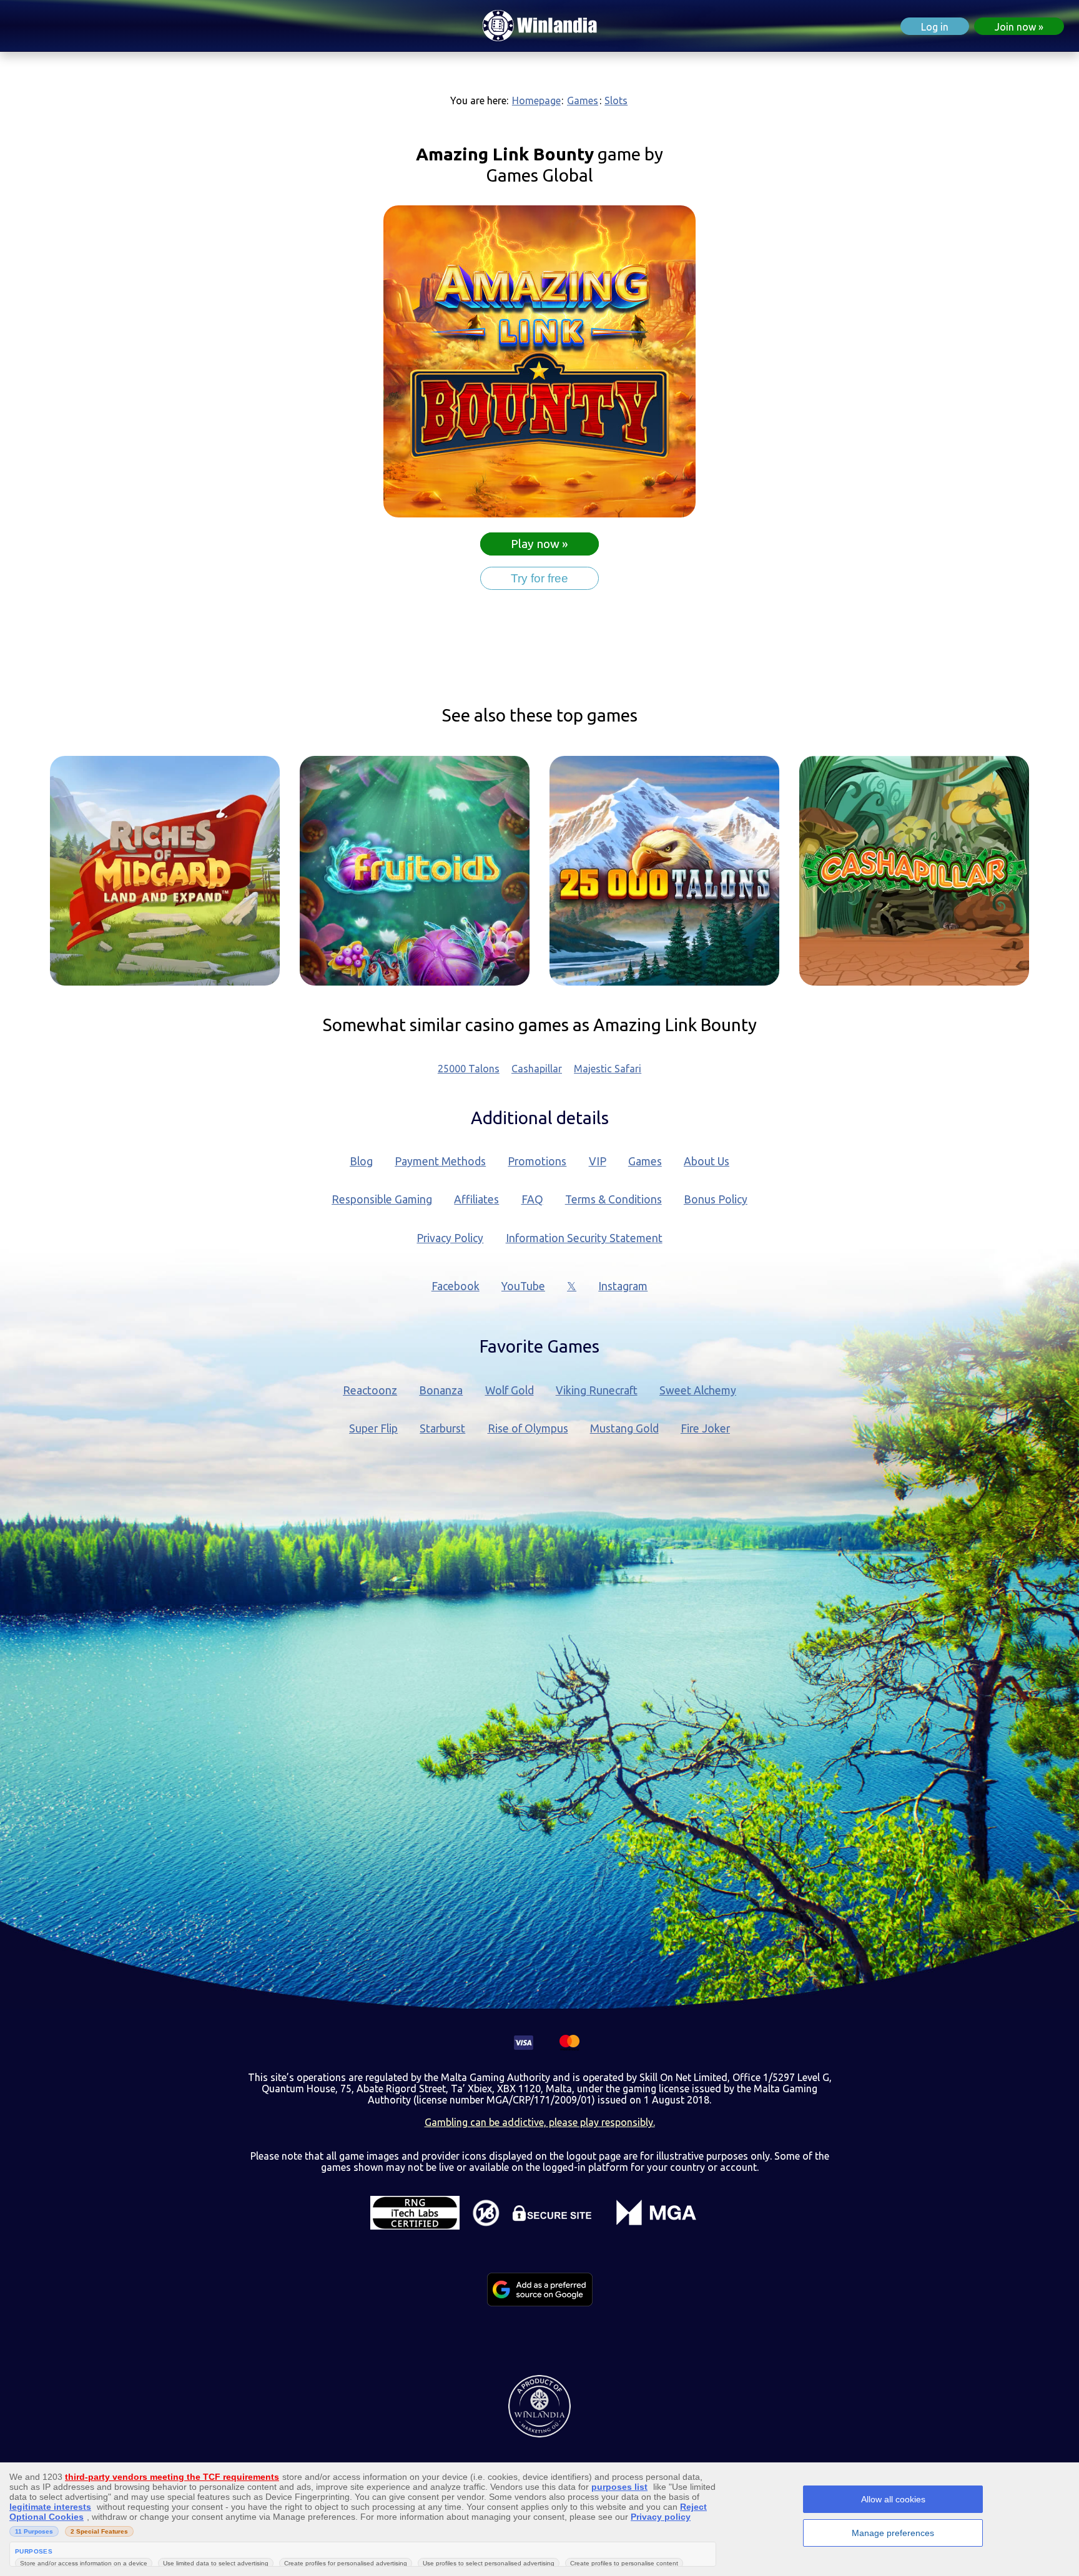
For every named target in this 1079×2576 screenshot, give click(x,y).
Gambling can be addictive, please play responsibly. (540, 2122)
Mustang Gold (624, 1428)
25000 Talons (469, 1069)
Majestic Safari (608, 1069)
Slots (616, 100)
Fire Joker (705, 1428)
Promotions (537, 1161)
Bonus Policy (716, 1199)
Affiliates (476, 1199)
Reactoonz (370, 1390)
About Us (707, 1161)
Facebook (456, 1286)
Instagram (623, 1286)
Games (583, 100)
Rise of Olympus (528, 1428)
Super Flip (373, 1428)
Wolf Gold (510, 1390)
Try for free (539, 578)
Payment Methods (440, 1161)
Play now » (539, 544)
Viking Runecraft (597, 1390)
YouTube (523, 1286)
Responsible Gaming (382, 1199)
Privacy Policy (450, 1238)
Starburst (442, 1428)
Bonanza (441, 1390)
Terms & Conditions (613, 1199)
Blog (361, 1161)
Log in (935, 27)
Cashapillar (537, 1069)
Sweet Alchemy (698, 1390)
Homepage (536, 100)
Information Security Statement (584, 1238)
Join (1015, 27)
